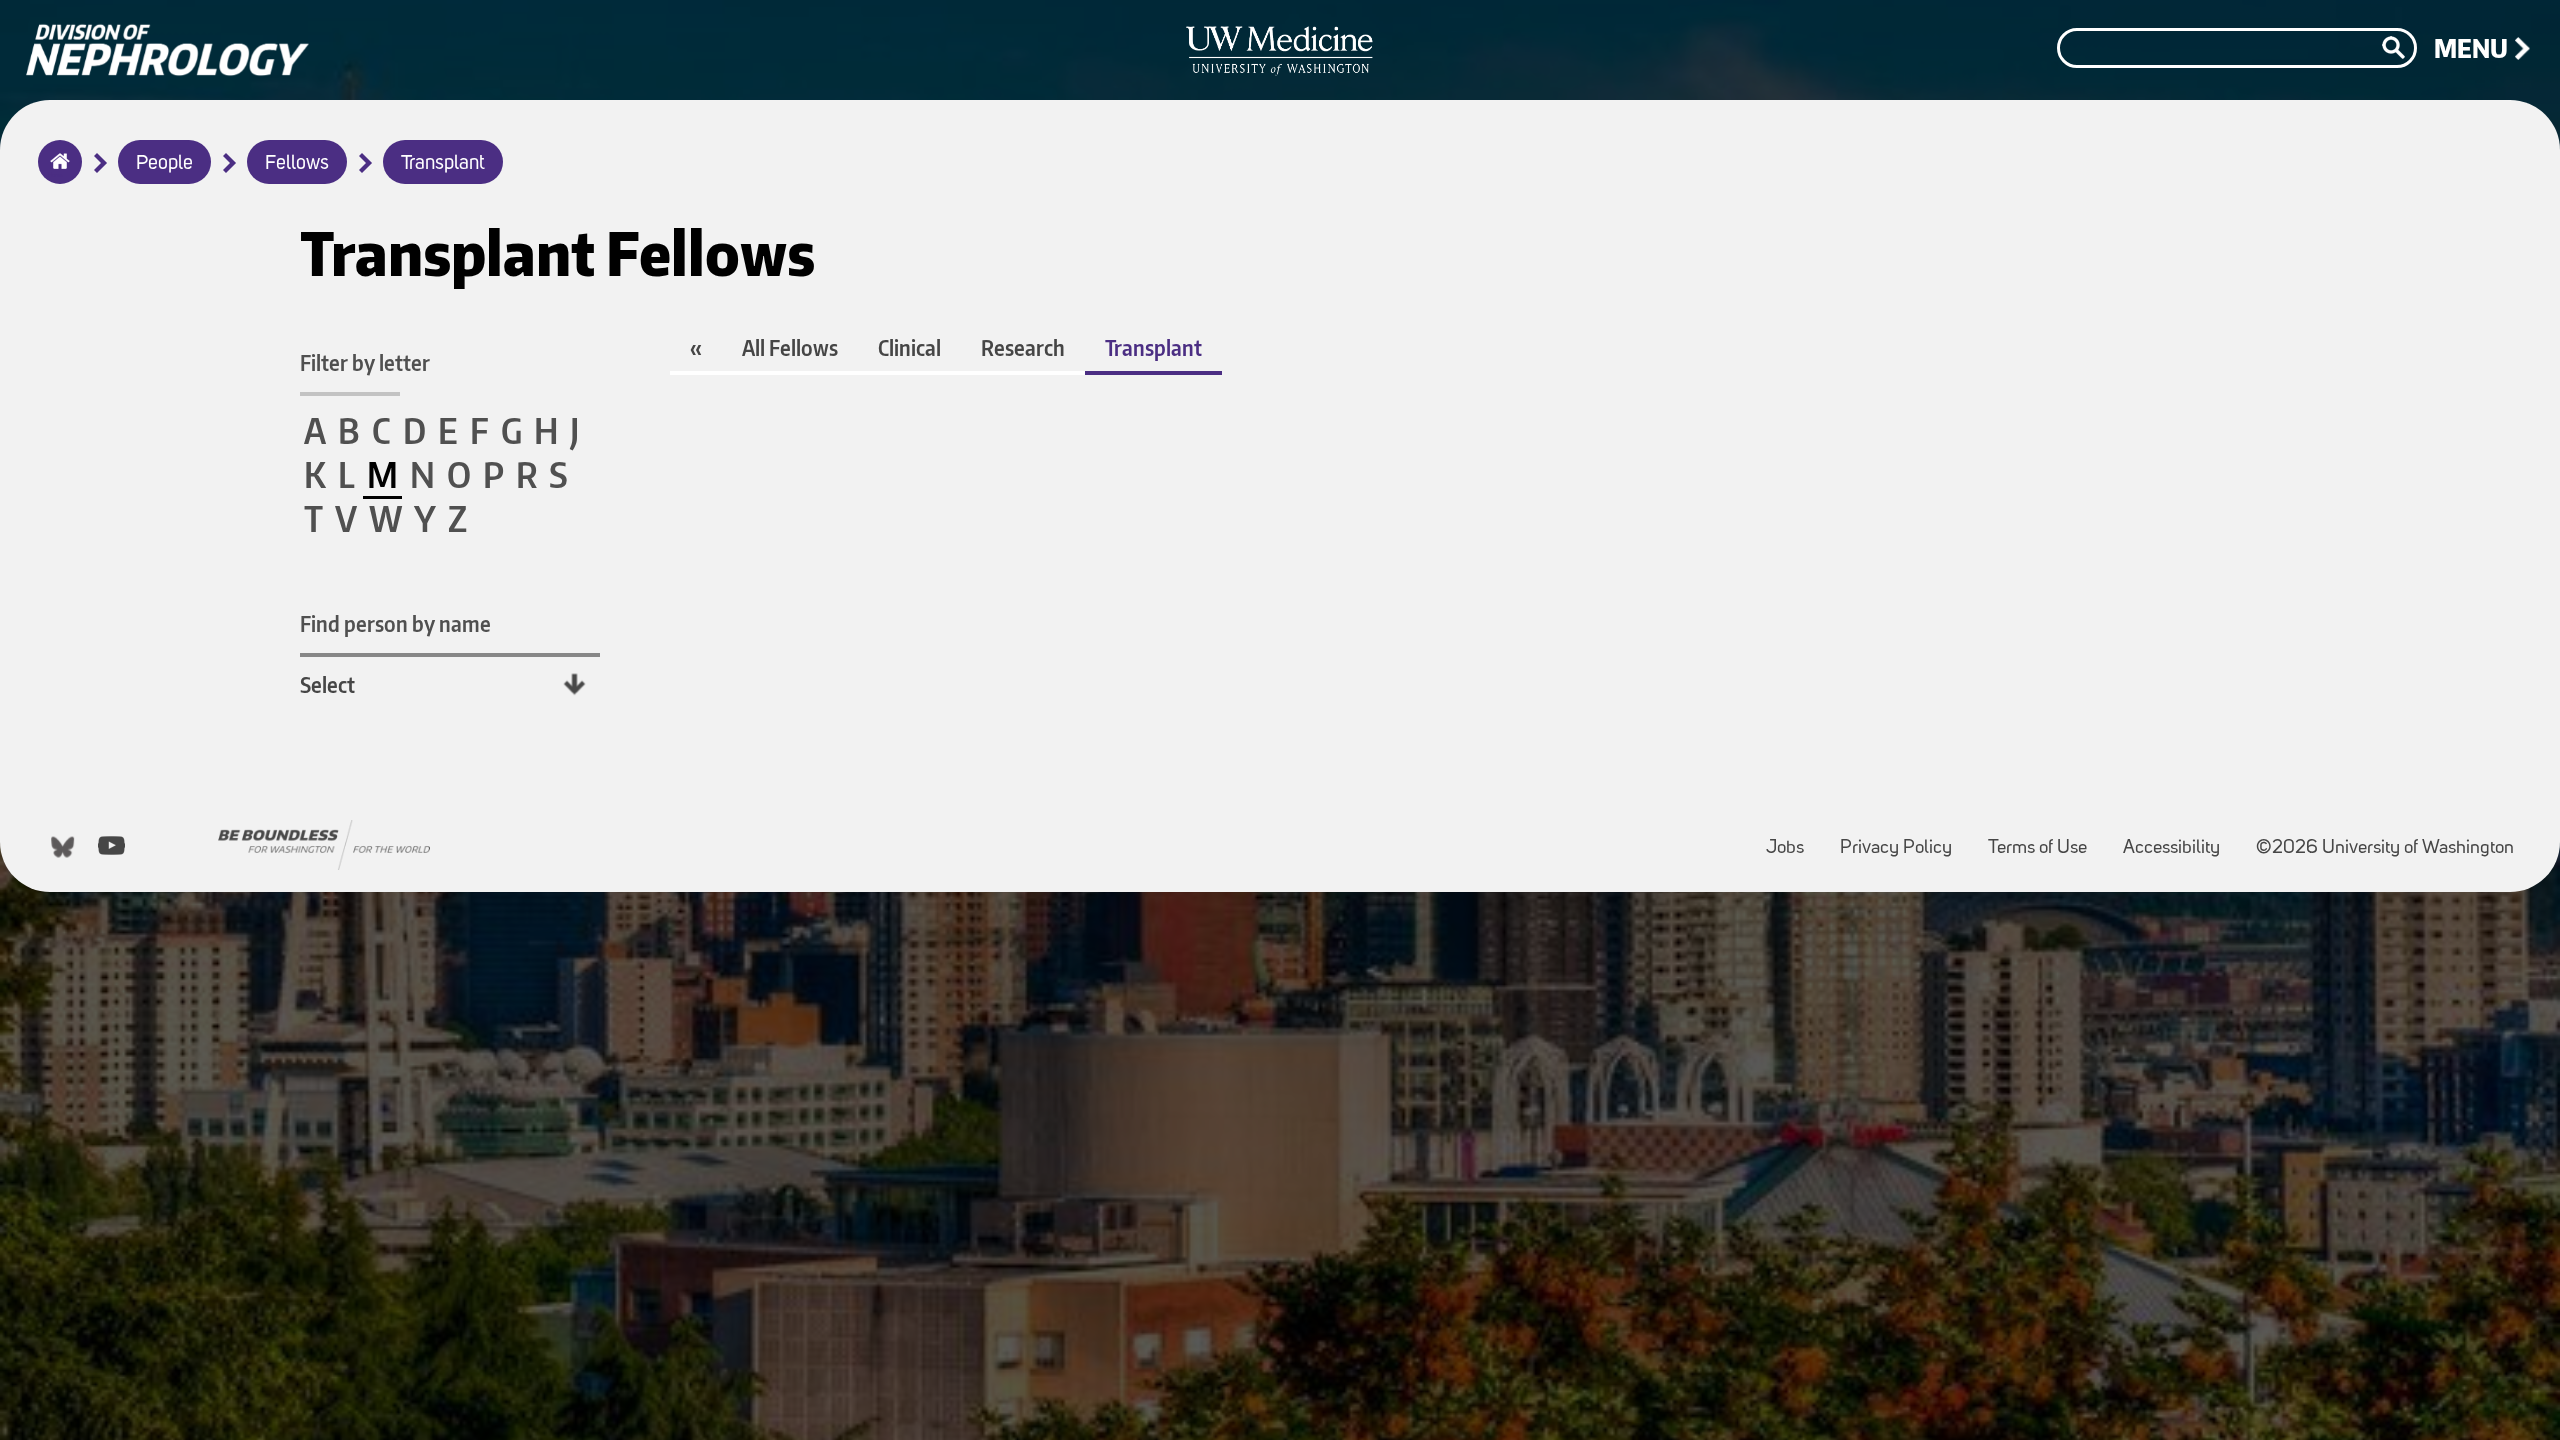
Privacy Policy (1904, 838)
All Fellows (790, 347)
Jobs (1793, 838)
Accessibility (2179, 838)
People (164, 164)
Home (55, 175)
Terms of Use (2045, 838)
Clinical (909, 347)
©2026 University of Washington (2385, 848)
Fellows (297, 164)
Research (1023, 347)
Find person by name (395, 623)
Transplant (443, 164)
